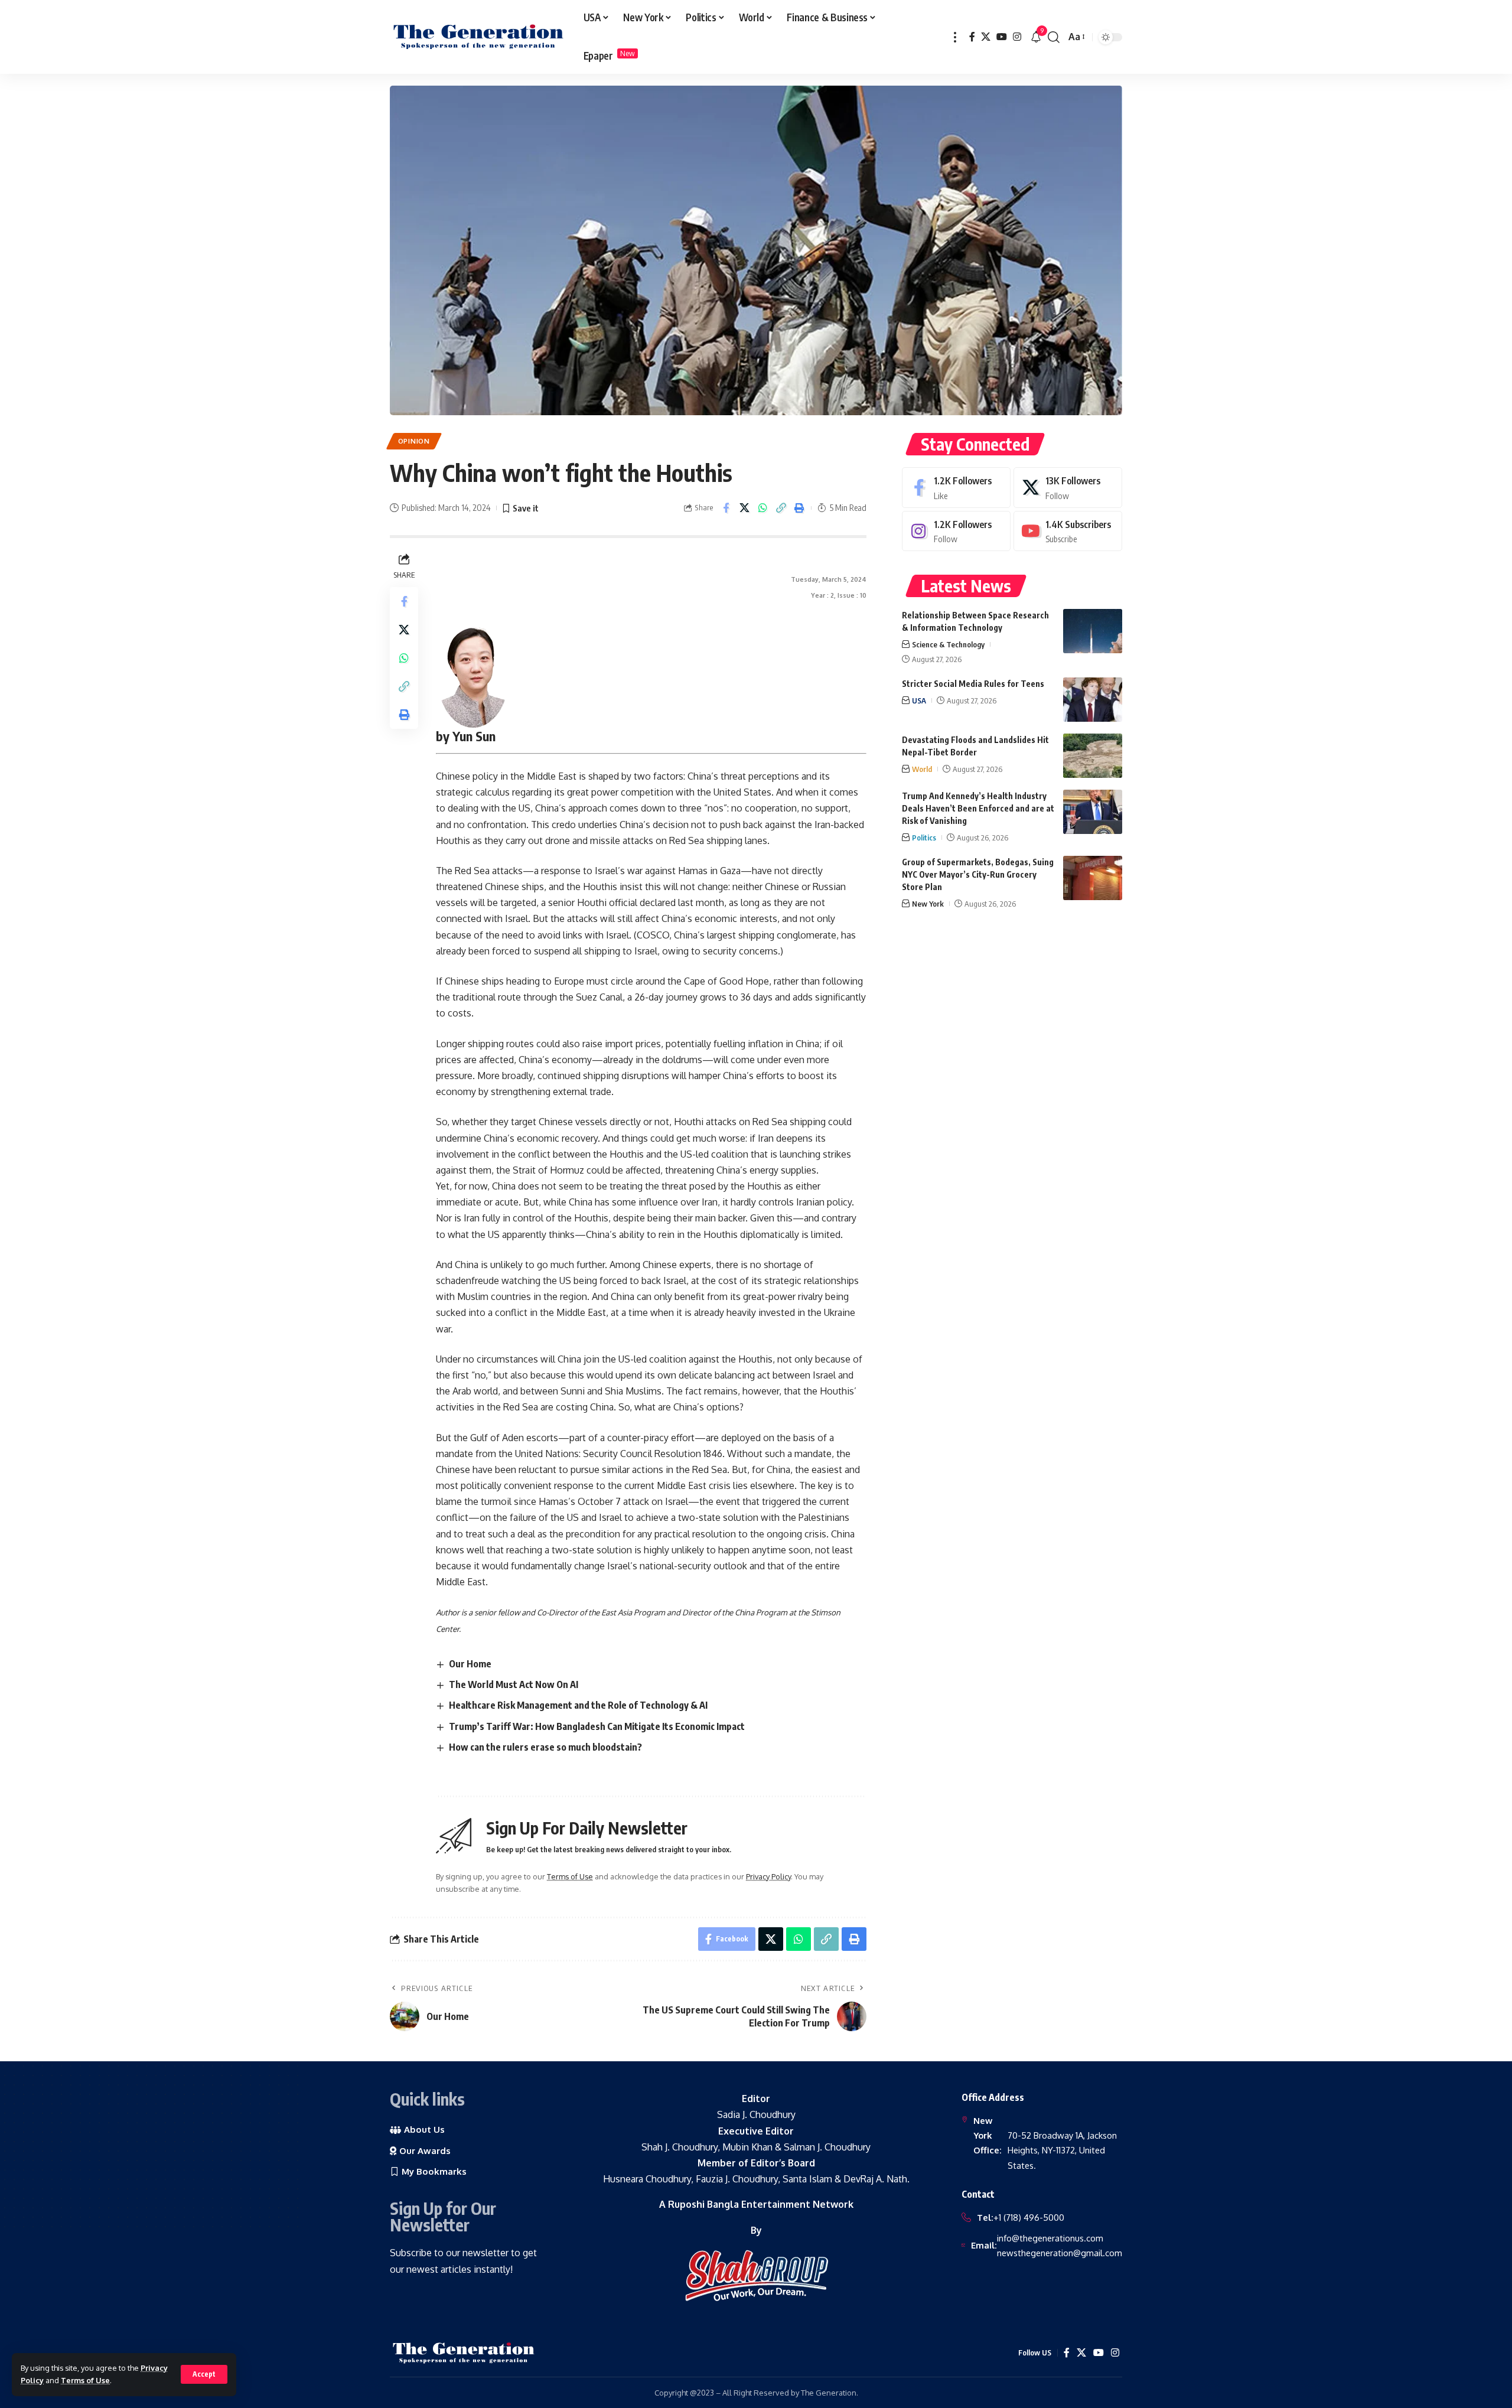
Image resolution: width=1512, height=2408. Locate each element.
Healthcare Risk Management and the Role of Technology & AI (578, 1705)
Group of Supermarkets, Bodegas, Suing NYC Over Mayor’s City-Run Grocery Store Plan (978, 874)
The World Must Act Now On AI (514, 1684)
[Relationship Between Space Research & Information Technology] (1093, 631)
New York (928, 904)
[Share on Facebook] (726, 508)
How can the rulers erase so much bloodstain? (545, 1747)
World (922, 769)
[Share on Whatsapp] (762, 508)
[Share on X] (744, 508)
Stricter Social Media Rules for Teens (973, 684)
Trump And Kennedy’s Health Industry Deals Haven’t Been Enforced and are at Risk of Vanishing (978, 808)
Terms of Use (85, 2380)
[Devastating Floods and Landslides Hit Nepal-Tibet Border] (1093, 756)
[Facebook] (972, 37)
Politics (924, 838)
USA (919, 700)
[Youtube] (1068, 531)
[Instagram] (1017, 37)
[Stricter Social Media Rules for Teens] (1093, 700)
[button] (204, 2374)
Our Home (470, 1664)
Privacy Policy (768, 1876)
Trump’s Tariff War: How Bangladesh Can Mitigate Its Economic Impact (597, 1726)
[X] (986, 37)
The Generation (829, 2393)
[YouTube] (1002, 37)
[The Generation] (478, 37)
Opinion (414, 441)
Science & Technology (948, 644)
